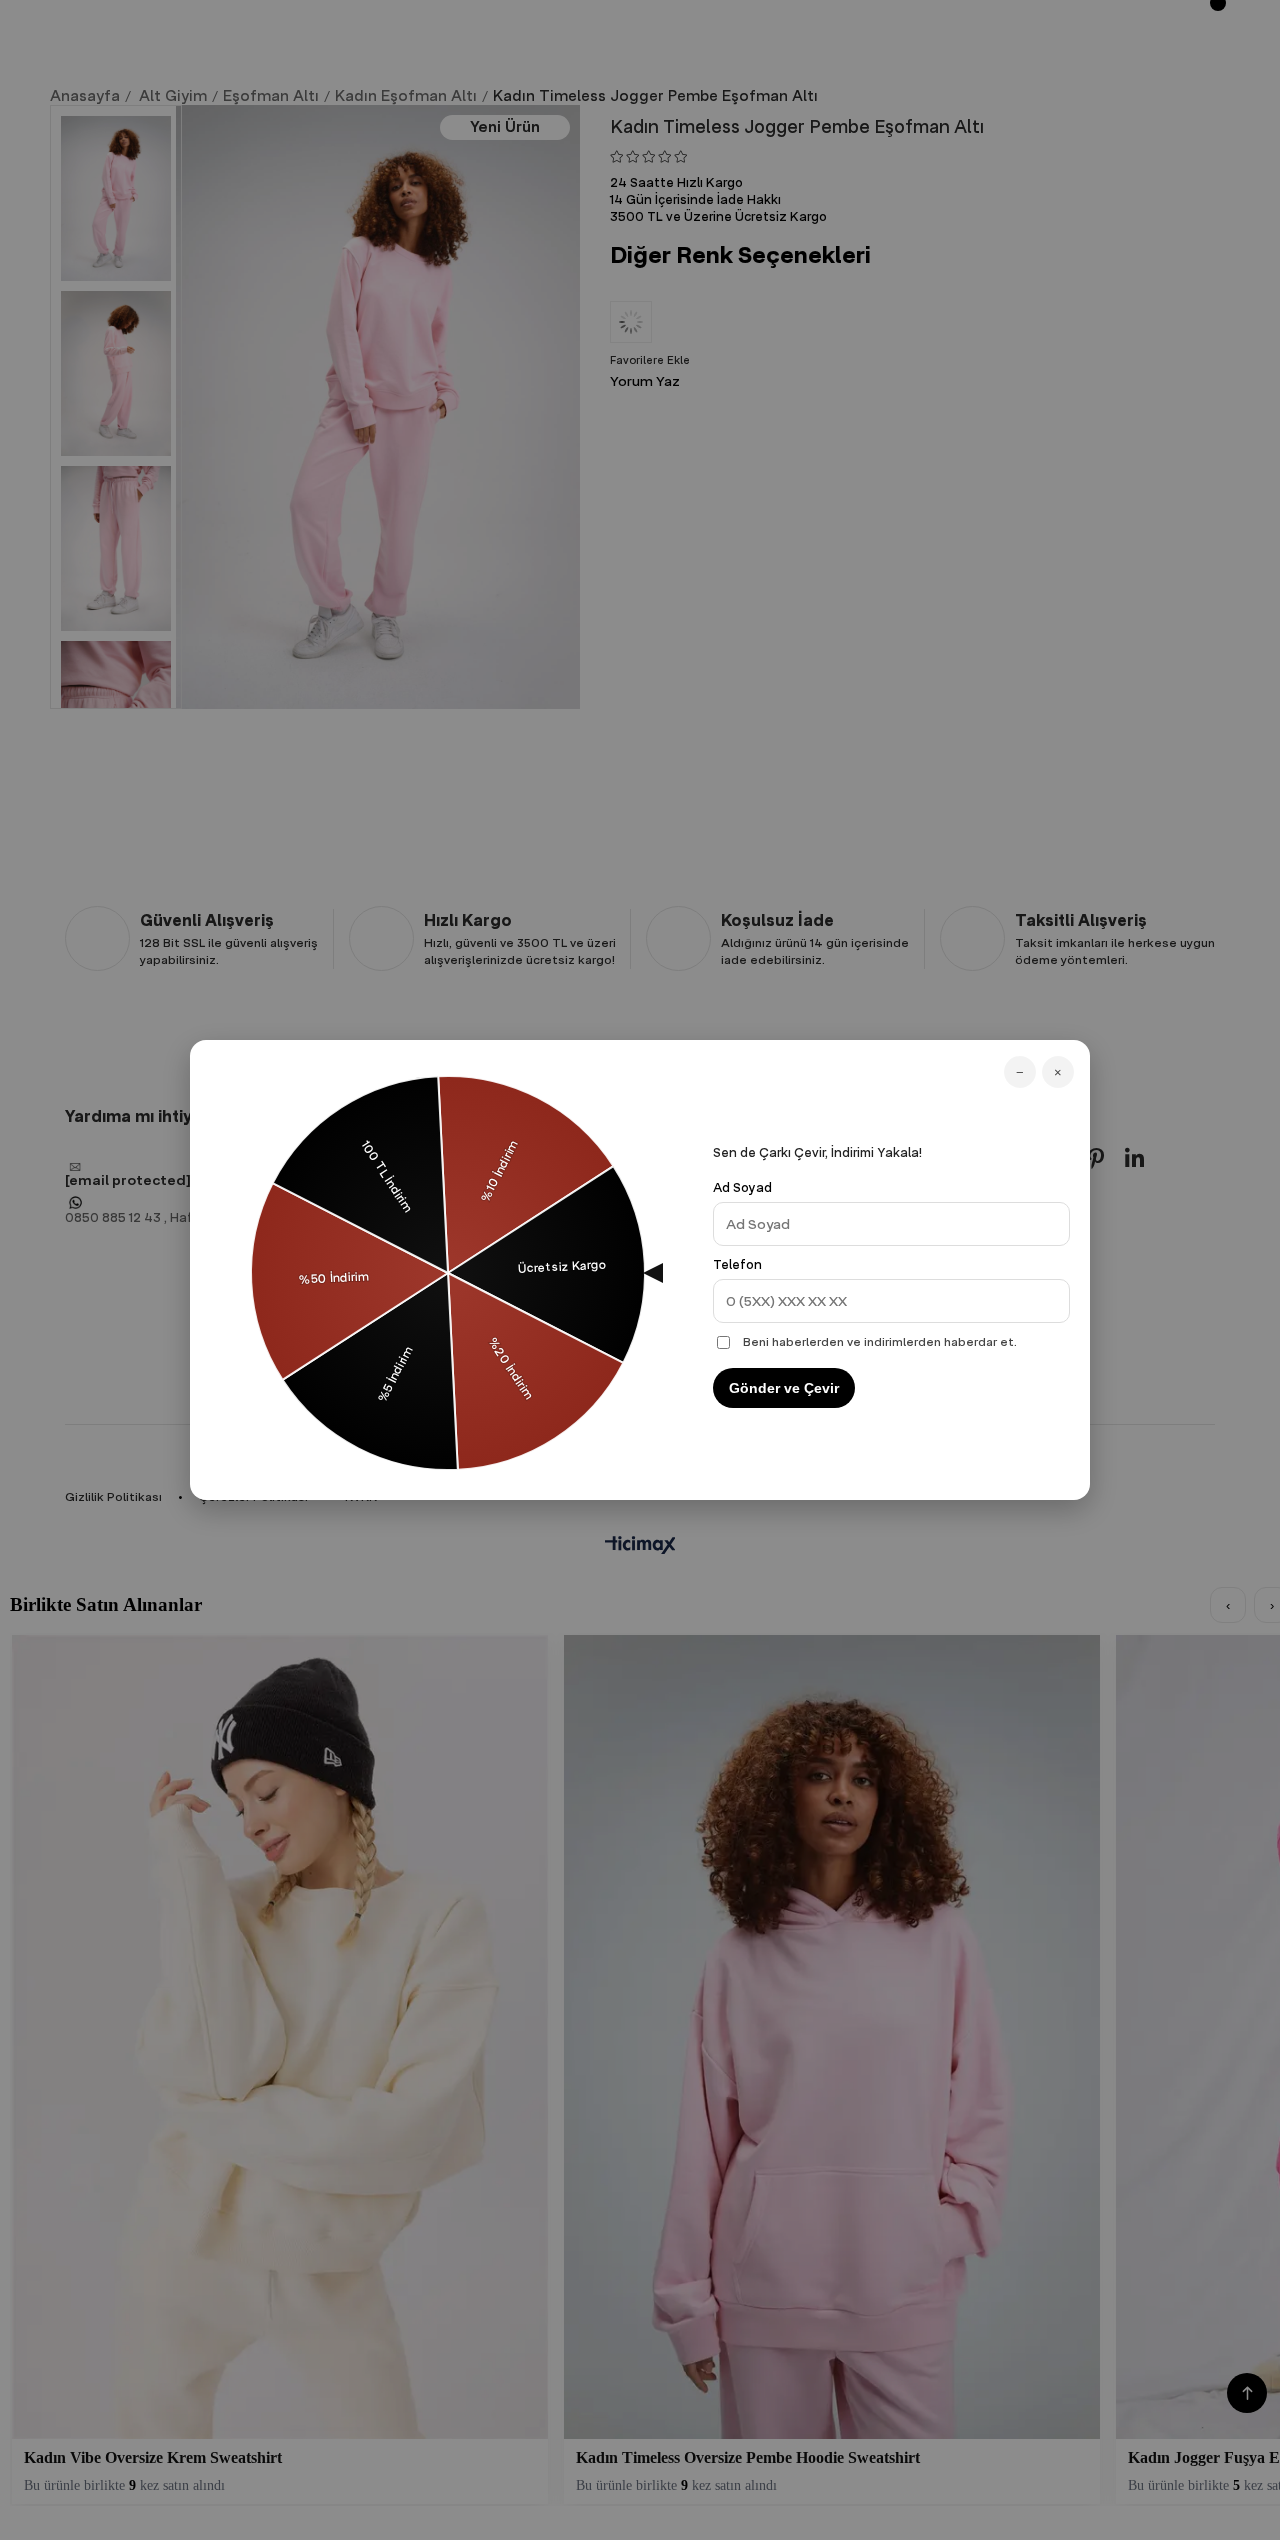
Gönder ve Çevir (784, 1388)
